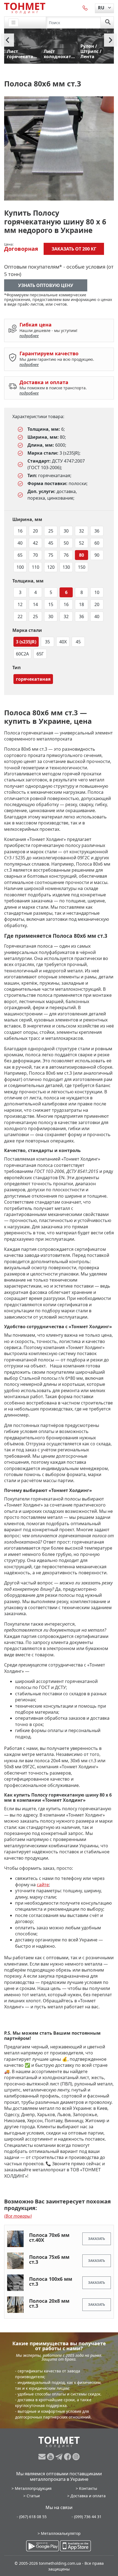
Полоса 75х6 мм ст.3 (49, 2259)
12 (20, 604)
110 (36, 567)
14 (35, 604)
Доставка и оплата (88, 2496)
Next (111, 40)
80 (82, 555)
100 (20, 567)
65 (20, 555)
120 (51, 567)
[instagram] (76, 2457)
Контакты (88, 2488)
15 (51, 604)
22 (20, 616)
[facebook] (68, 2457)
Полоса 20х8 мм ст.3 (49, 2303)
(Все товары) (18, 2216)
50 (66, 543)
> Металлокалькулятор (59, 2533)
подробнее (29, 336)
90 (97, 555)
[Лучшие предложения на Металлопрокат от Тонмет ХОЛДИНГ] (25, 8)
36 (97, 531)
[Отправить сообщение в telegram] (60, 2457)
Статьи (33, 2496)
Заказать (97, 2239)
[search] (108, 22)
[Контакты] (85, 8)
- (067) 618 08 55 (32, 2517)
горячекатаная (33, 679)
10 (97, 592)
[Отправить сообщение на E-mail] (43, 2457)
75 (51, 555)
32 (82, 531)
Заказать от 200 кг (74, 249)
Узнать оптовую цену (46, 285)
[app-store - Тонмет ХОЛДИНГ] (75, 2546)
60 (97, 543)
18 (82, 604)
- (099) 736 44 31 (87, 2517)
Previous (7, 40)
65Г (40, 654)
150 (82, 567)
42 (35, 543)
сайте (43, 1885)
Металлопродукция (33, 2488)
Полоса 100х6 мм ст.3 (51, 2281)
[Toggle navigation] (13, 23)
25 (51, 531)
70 (35, 555)
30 (66, 531)
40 (20, 543)
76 (66, 555)
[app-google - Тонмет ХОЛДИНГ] (43, 2546)
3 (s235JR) (26, 642)
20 (35, 531)
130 (66, 567)
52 (82, 543)
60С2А (22, 654)
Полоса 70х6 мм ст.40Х (49, 2237)
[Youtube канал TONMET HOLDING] (51, 2457)
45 (51, 543)
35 (47, 642)
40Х (63, 642)
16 (20, 531)
